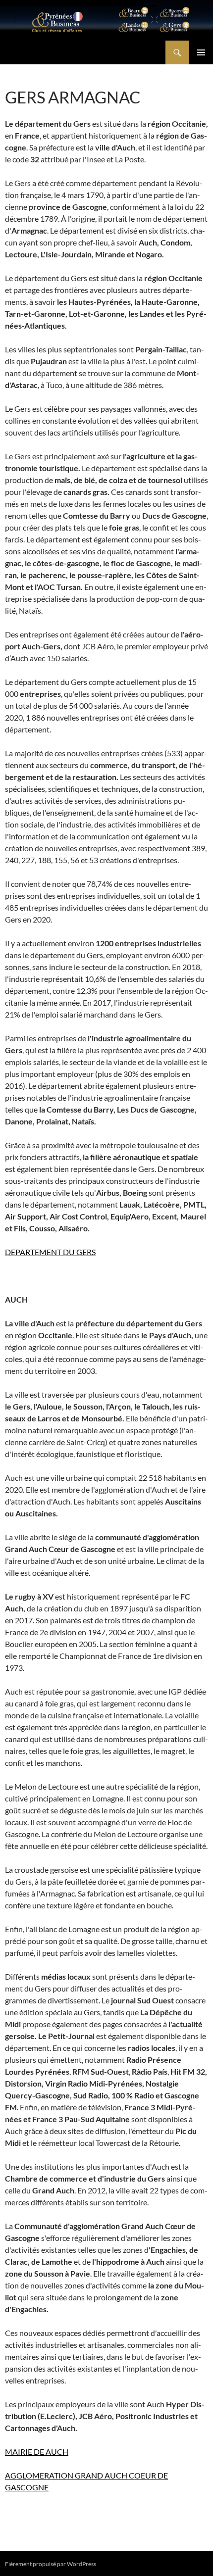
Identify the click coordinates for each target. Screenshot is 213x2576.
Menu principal (201, 52)
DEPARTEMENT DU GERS (50, 1252)
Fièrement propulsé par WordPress (51, 2564)
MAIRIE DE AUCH (37, 2452)
